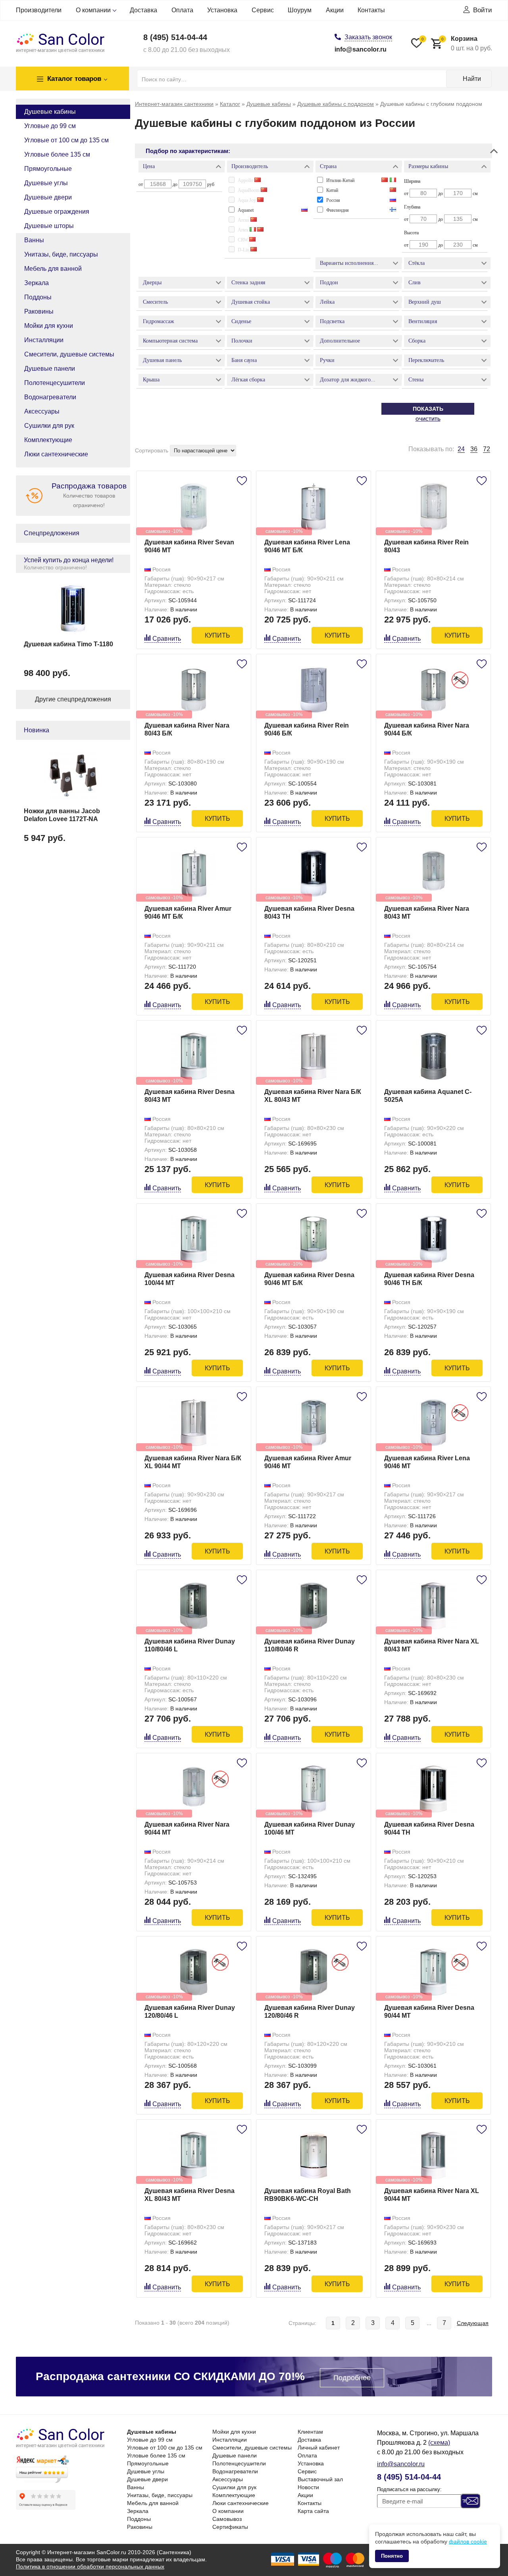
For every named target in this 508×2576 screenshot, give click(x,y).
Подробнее (352, 2378)
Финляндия (338, 210)
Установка (222, 10)
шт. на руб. (467, 43)
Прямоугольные (48, 169)
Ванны (34, 240)
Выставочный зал (320, 2479)
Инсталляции (44, 340)
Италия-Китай (340, 180)
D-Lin (244, 250)
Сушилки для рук (49, 426)
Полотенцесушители (55, 383)
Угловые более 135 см (57, 154)
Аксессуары (42, 411)
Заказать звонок (368, 37)
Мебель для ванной (53, 269)
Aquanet (246, 210)
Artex (244, 230)
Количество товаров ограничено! (89, 495)
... (429, 2323)
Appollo (246, 180)
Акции (335, 10)
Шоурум (300, 10)
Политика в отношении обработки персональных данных (90, 2566)
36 (474, 449)
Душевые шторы (49, 226)
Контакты (371, 10)
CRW (243, 240)
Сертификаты (230, 2527)
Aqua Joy (247, 200)
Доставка (143, 10)
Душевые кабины (50, 112)
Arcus (244, 220)
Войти (483, 10)
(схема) (439, 2443)
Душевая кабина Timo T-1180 (68, 644)
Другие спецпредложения (73, 699)
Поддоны (38, 297)
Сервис (263, 10)
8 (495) (175, 37)
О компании (93, 10)
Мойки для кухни (49, 326)
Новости (308, 2487)
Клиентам (310, 2432)
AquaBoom (249, 190)
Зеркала (37, 283)
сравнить (167, 639)
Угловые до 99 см (50, 126)
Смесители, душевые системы (69, 354)
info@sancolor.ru (361, 49)
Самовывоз (227, 2519)
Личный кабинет (319, 2448)
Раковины (39, 311)
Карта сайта (313, 2511)
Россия (333, 200)
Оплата (182, 10)
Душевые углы (46, 183)
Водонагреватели (50, 397)
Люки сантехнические (56, 454)
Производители (39, 10)
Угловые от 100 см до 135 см (66, 140)
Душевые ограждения (57, 212)
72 (487, 449)
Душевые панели (50, 369)
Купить (217, 635)
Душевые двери (48, 197)
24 (461, 449)
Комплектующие (48, 440)
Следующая (473, 2323)
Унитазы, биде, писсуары (61, 254)
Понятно (392, 2556)
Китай (332, 190)
